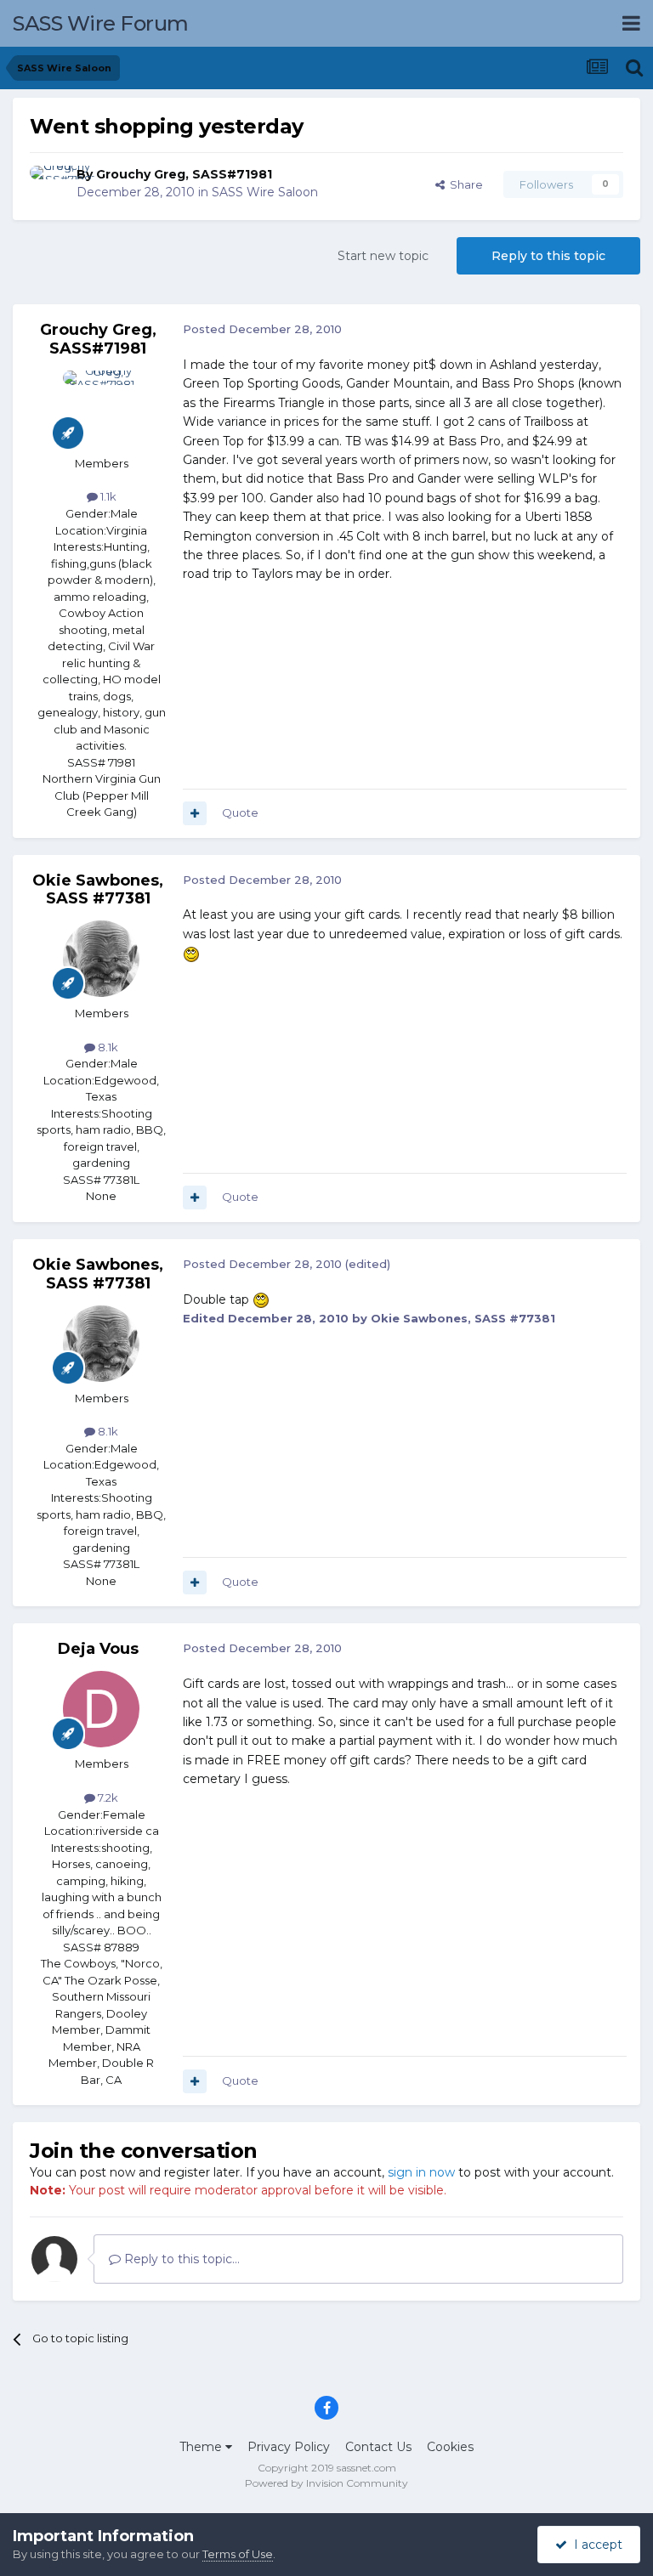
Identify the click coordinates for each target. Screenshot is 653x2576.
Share (464, 184)
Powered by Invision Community (326, 2483)
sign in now (421, 2172)
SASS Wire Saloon (265, 192)
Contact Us (378, 2447)
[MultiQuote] (195, 813)
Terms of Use (238, 2554)
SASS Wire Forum (101, 23)
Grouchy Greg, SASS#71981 (184, 174)
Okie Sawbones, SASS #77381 (98, 890)
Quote (240, 812)
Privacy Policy (289, 2447)
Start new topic (383, 256)
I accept (595, 2545)
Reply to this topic (548, 256)
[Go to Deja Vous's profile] (101, 1709)
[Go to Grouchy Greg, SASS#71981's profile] (48, 184)
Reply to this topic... (180, 2259)
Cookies (450, 2447)
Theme (202, 2447)
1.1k (107, 496)
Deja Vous (98, 1649)
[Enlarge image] (191, 953)
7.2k (107, 1798)
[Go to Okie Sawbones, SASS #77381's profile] (101, 959)
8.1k (107, 1047)
